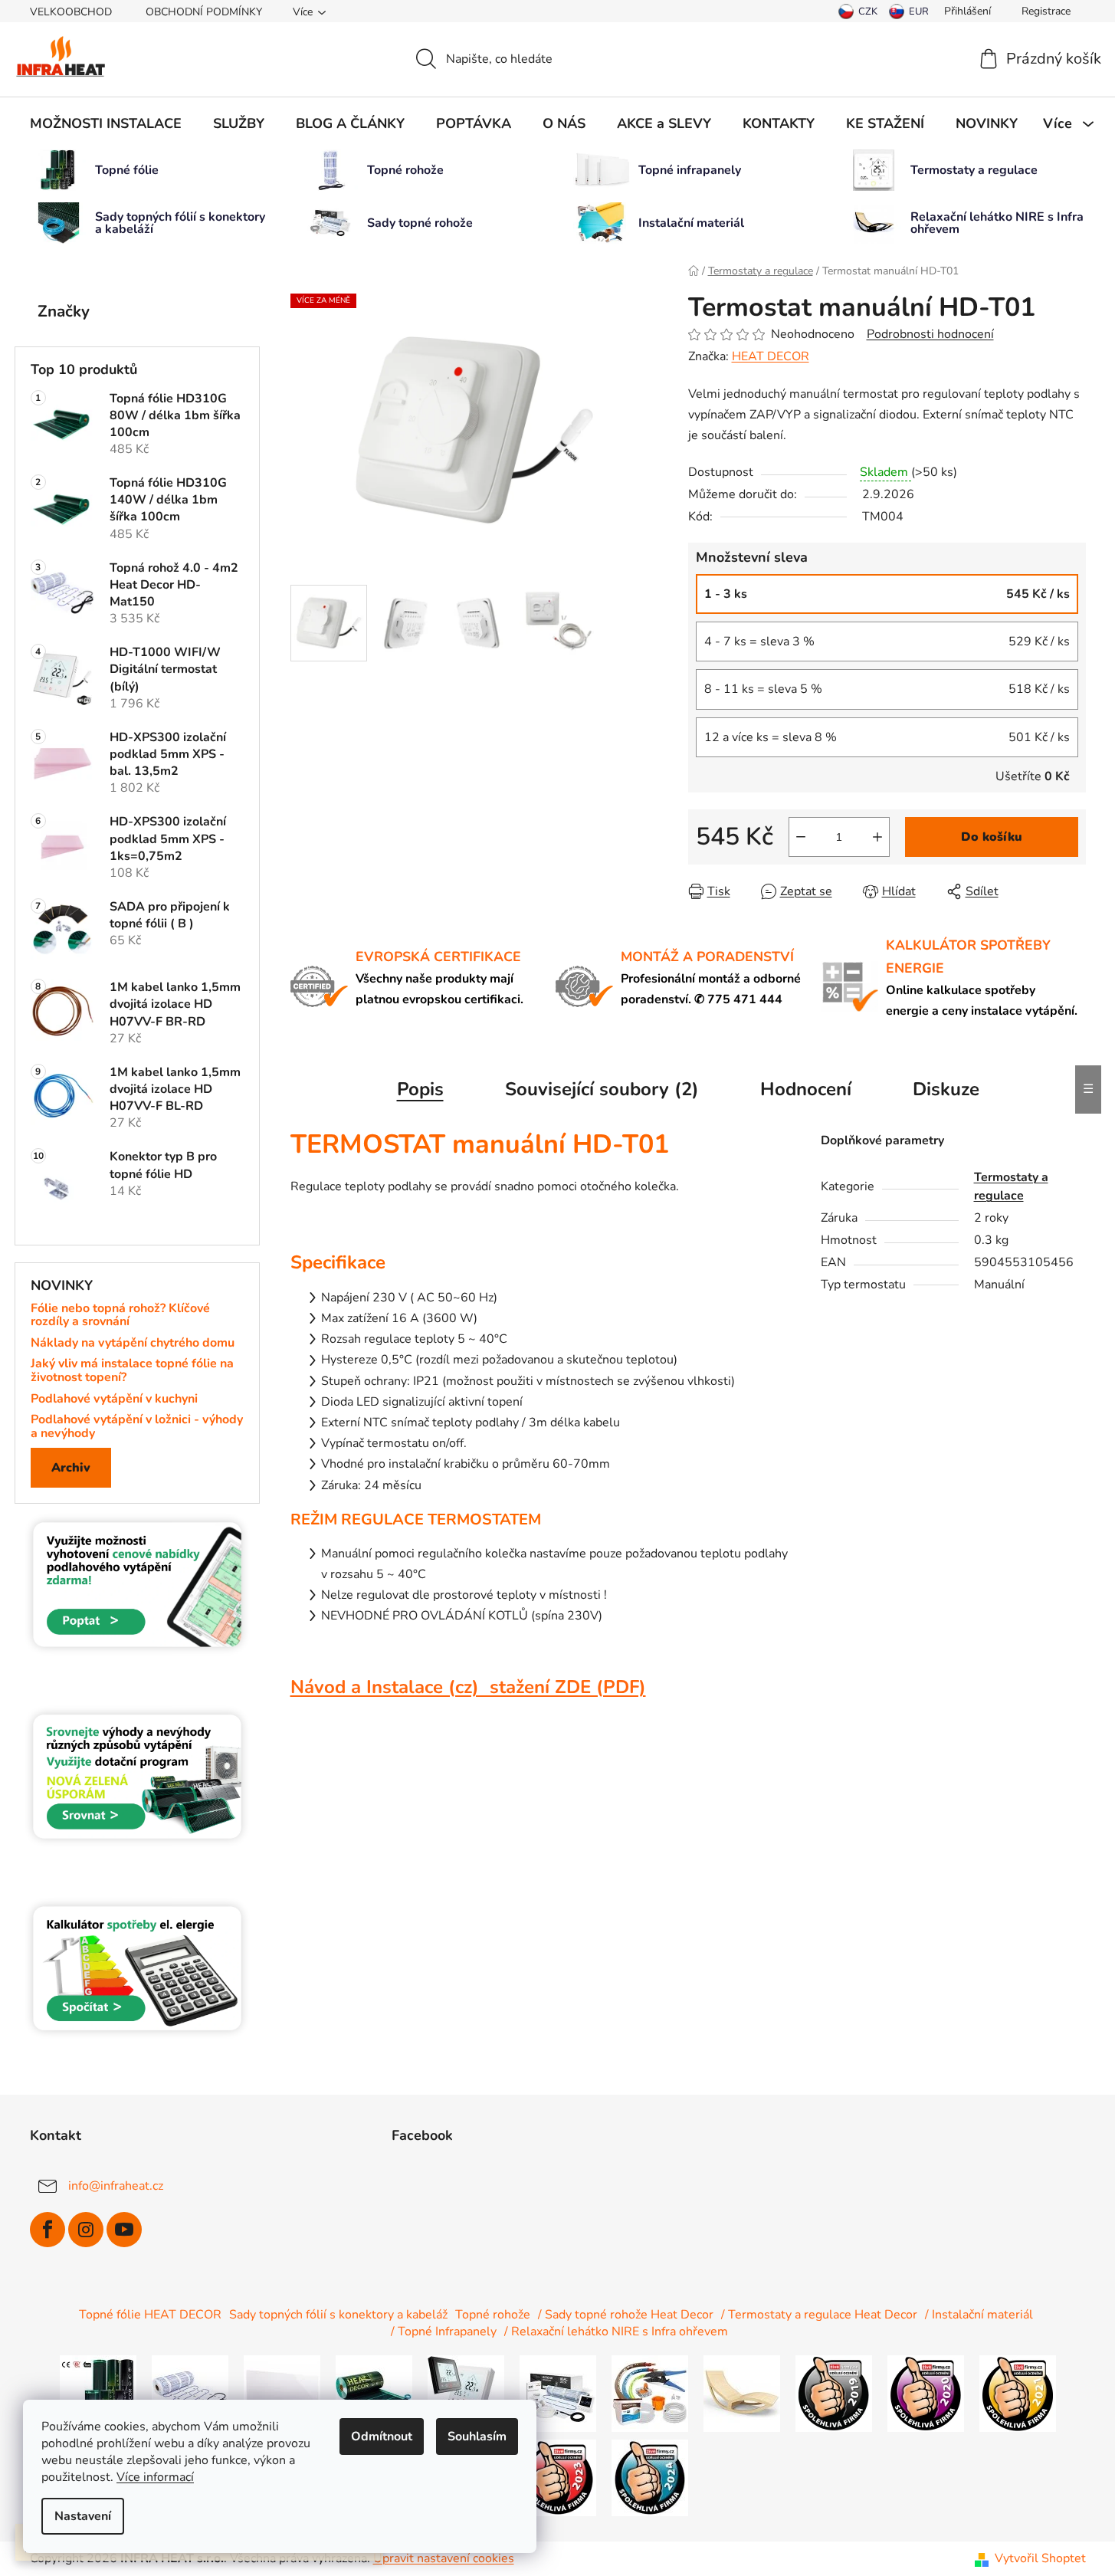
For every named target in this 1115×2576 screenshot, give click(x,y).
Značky (64, 311)
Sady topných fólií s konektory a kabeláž (338, 2315)
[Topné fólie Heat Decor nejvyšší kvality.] (98, 2393)
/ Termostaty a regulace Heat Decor (819, 2315)
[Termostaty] (466, 2393)
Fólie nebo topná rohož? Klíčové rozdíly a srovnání (120, 1316)
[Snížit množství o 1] (801, 837)
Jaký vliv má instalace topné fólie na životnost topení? (132, 1371)
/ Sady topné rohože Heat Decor (626, 2315)
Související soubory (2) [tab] (602, 1089)
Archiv (71, 1468)
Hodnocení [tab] (806, 1089)
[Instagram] (86, 2230)
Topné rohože (493, 2315)
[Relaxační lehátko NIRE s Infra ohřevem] (742, 2393)
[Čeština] (858, 11)
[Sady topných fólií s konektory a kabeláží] (374, 2393)
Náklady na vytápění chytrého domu (133, 1344)
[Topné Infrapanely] (282, 2393)
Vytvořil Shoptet (1040, 2558)
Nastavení (83, 2516)
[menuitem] (106, 123)
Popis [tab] (420, 1089)
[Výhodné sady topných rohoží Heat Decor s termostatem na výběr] (558, 2393)
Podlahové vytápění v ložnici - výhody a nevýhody (137, 1427)
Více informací (155, 2477)
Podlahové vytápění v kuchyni (114, 1400)
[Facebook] (48, 2230)
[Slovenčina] (909, 11)
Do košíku (992, 837)
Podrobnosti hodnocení (930, 334)
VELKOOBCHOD (71, 12)
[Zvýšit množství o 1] (877, 837)
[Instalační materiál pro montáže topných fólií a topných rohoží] (650, 2393)
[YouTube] (124, 2230)
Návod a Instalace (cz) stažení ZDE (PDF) (468, 1687)
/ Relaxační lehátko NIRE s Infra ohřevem (616, 2332)
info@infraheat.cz (116, 2186)
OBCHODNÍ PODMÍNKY (204, 12)
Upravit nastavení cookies (444, 2558)
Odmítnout (382, 2437)
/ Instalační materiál (979, 2315)
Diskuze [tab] (946, 1089)
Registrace (1046, 11)
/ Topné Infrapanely (444, 2332)
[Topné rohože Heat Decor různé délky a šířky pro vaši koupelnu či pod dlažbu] (190, 2393)
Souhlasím (477, 2437)
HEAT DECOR (771, 356)
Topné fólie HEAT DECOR (150, 2315)
